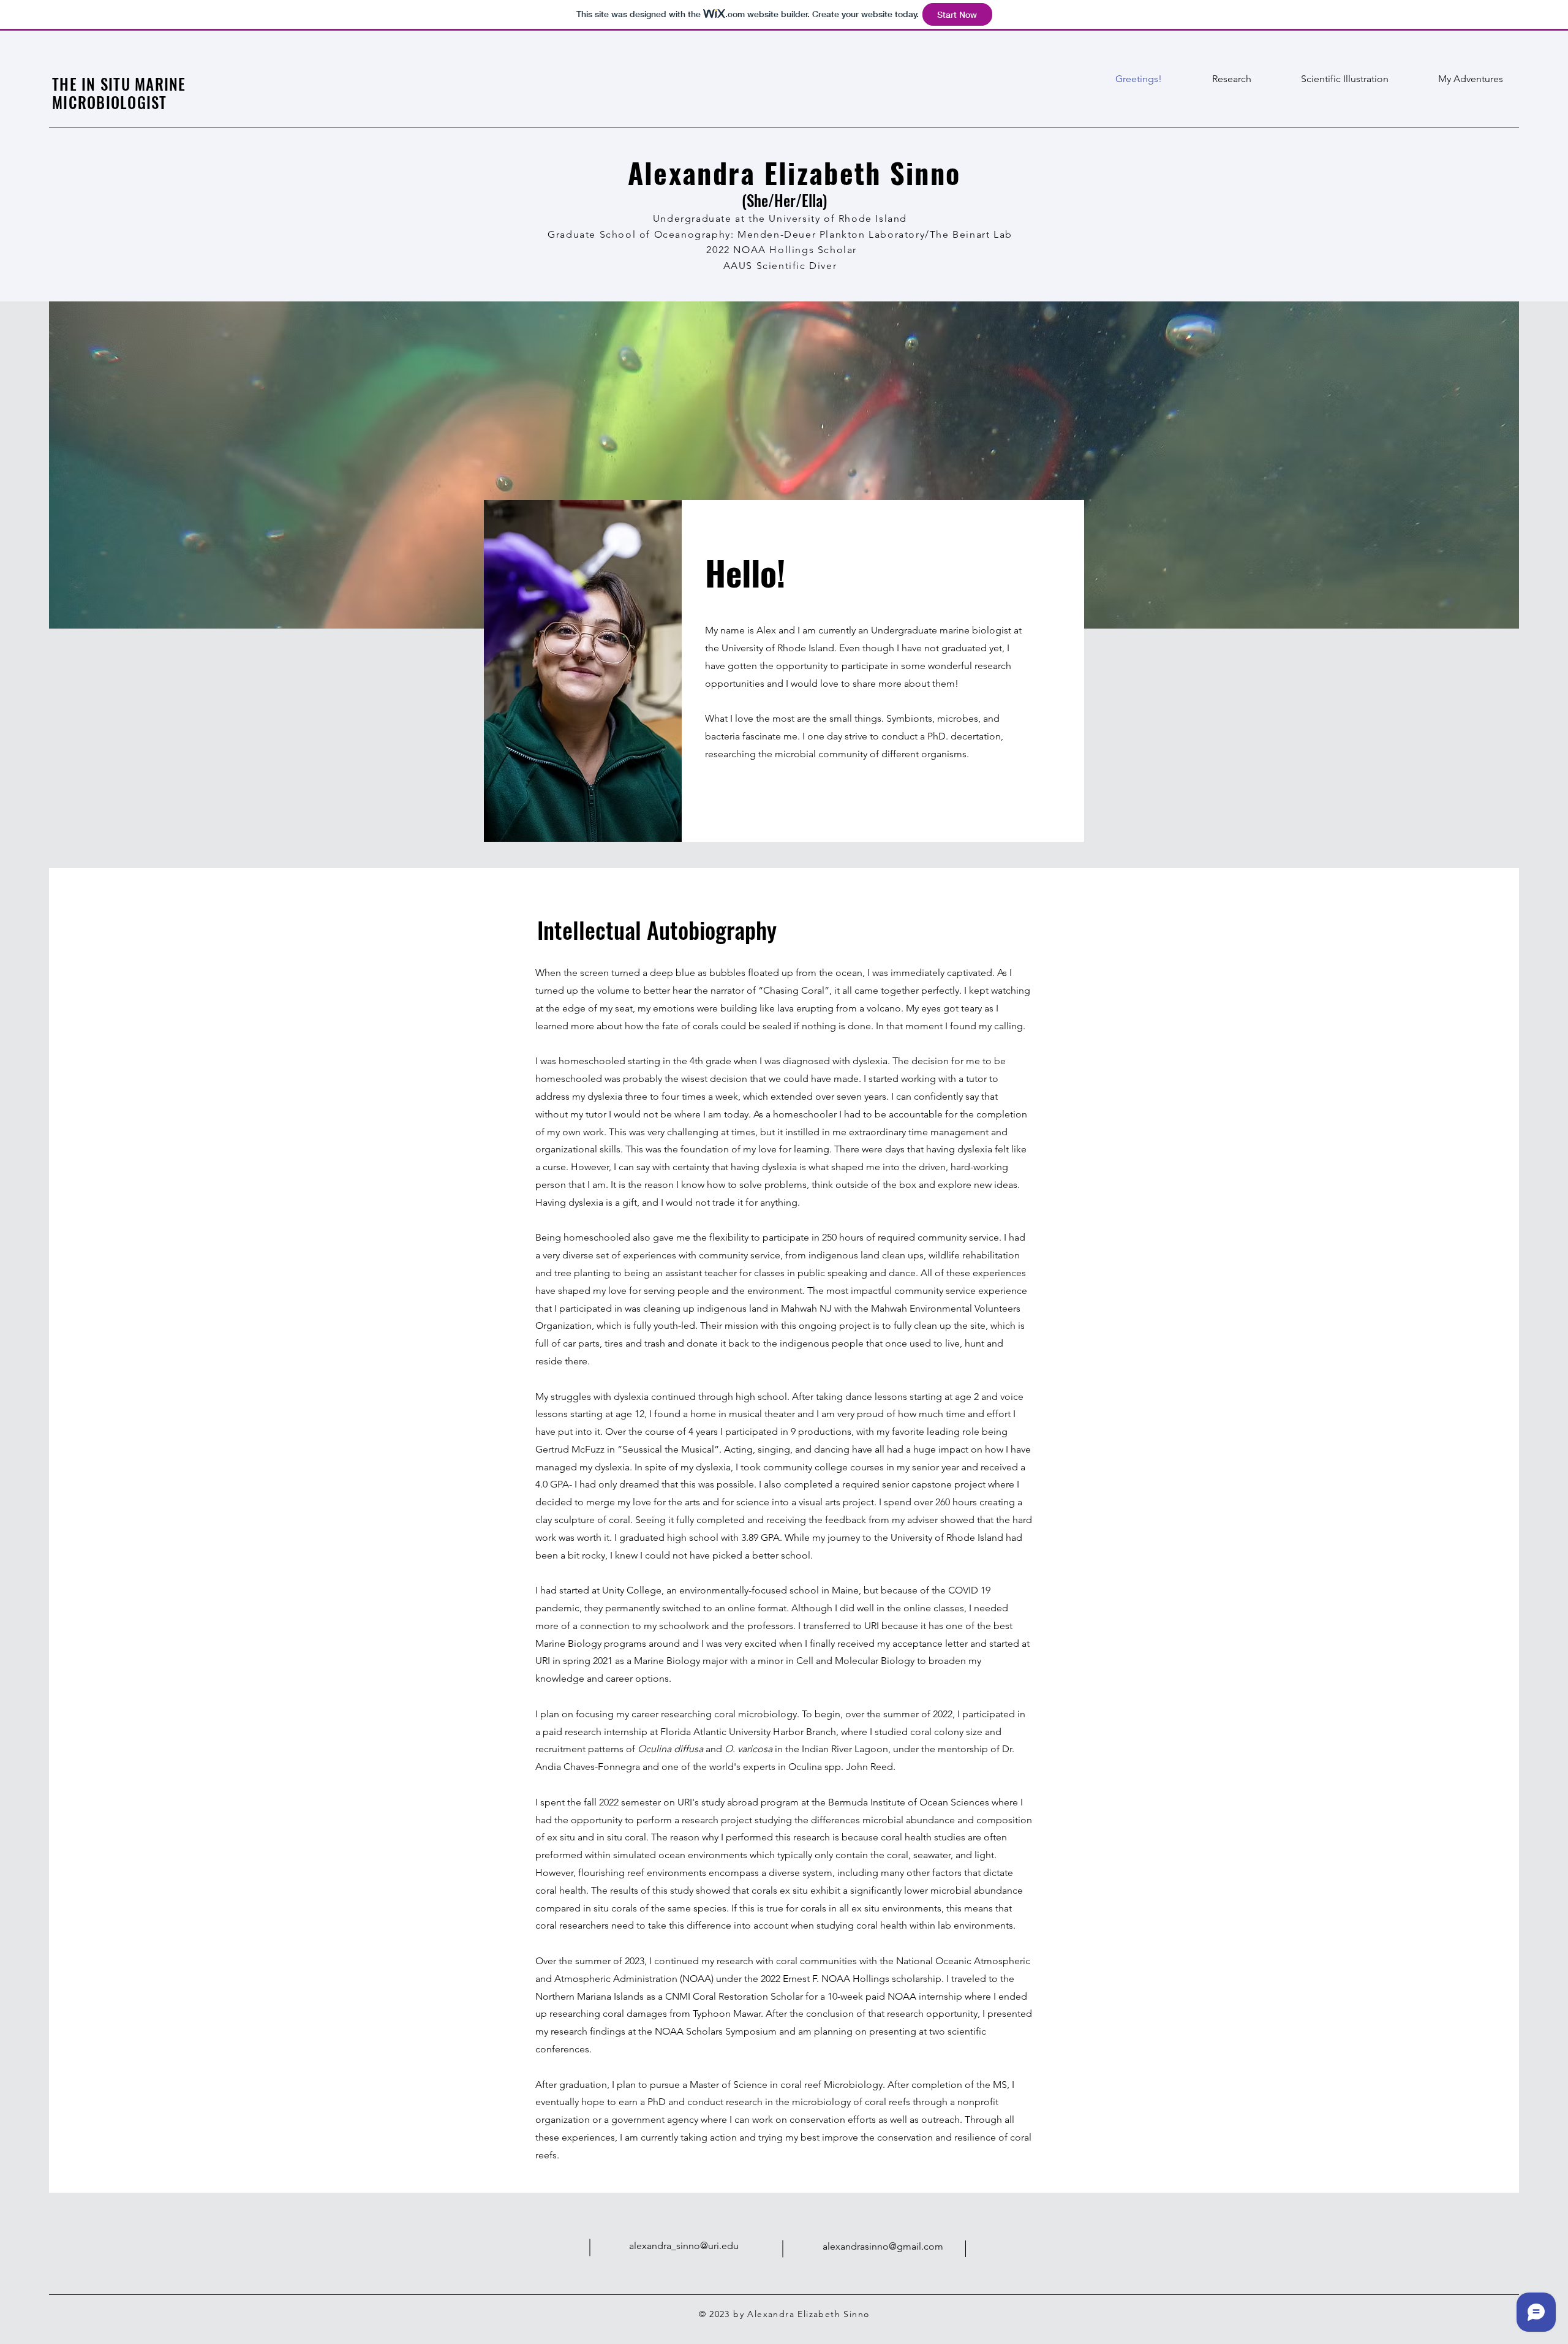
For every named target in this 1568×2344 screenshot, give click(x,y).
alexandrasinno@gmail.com (883, 2246)
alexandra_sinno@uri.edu (684, 2246)
